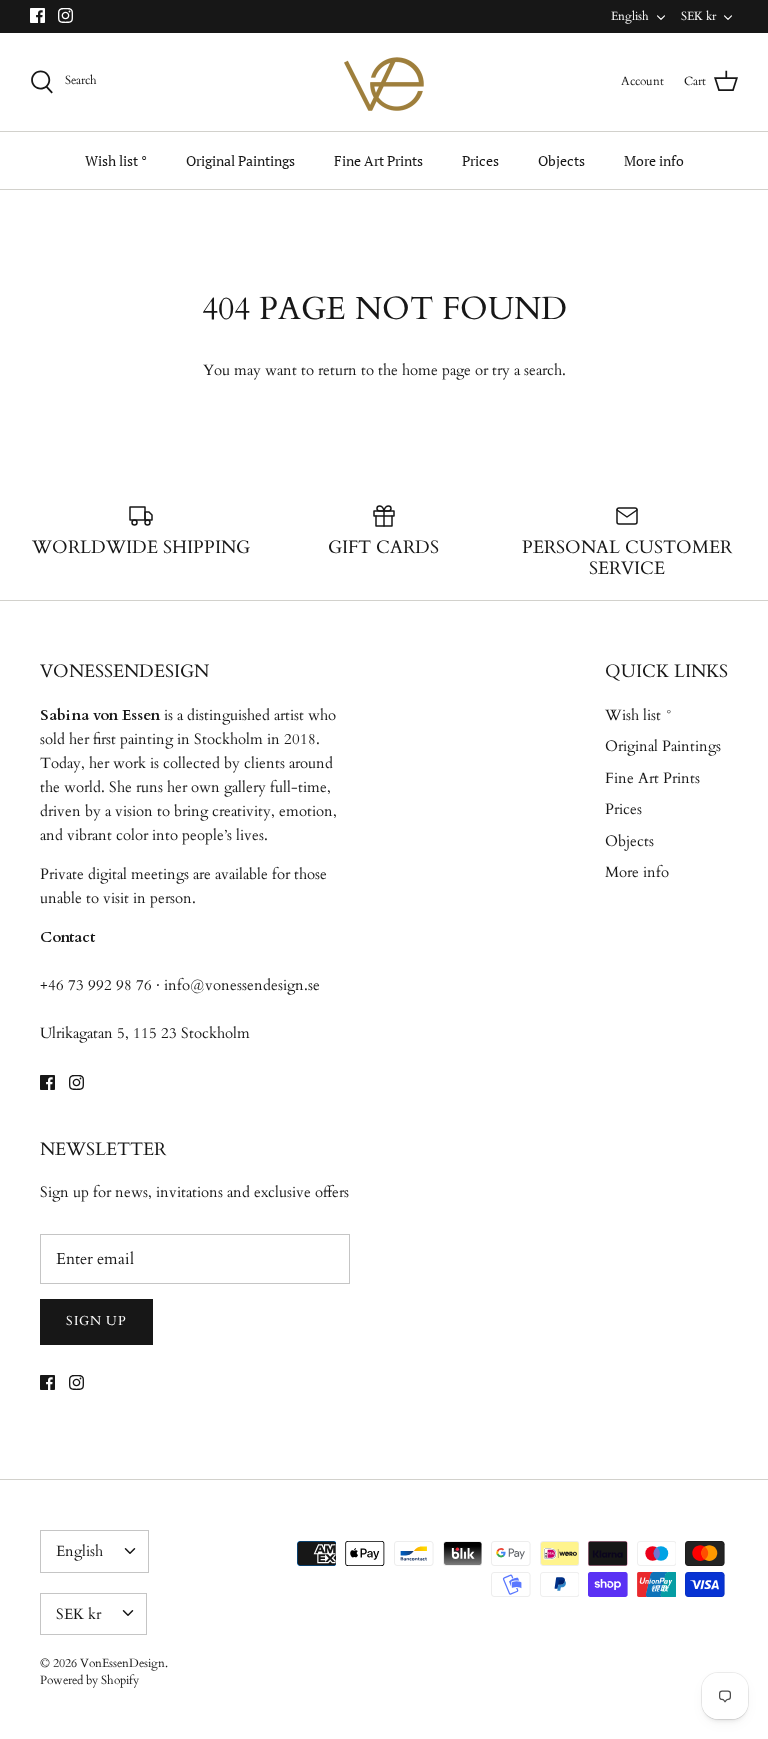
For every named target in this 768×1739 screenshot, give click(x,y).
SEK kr (698, 16)
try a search (527, 370)
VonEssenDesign (122, 1663)
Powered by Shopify (89, 1680)
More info (654, 160)
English (630, 16)
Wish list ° (116, 160)
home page (436, 370)
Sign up (96, 1321)
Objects (561, 160)
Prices (480, 160)
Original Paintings (240, 160)
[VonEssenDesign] (384, 82)
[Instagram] (65, 15)
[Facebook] (37, 15)
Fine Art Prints (378, 160)
